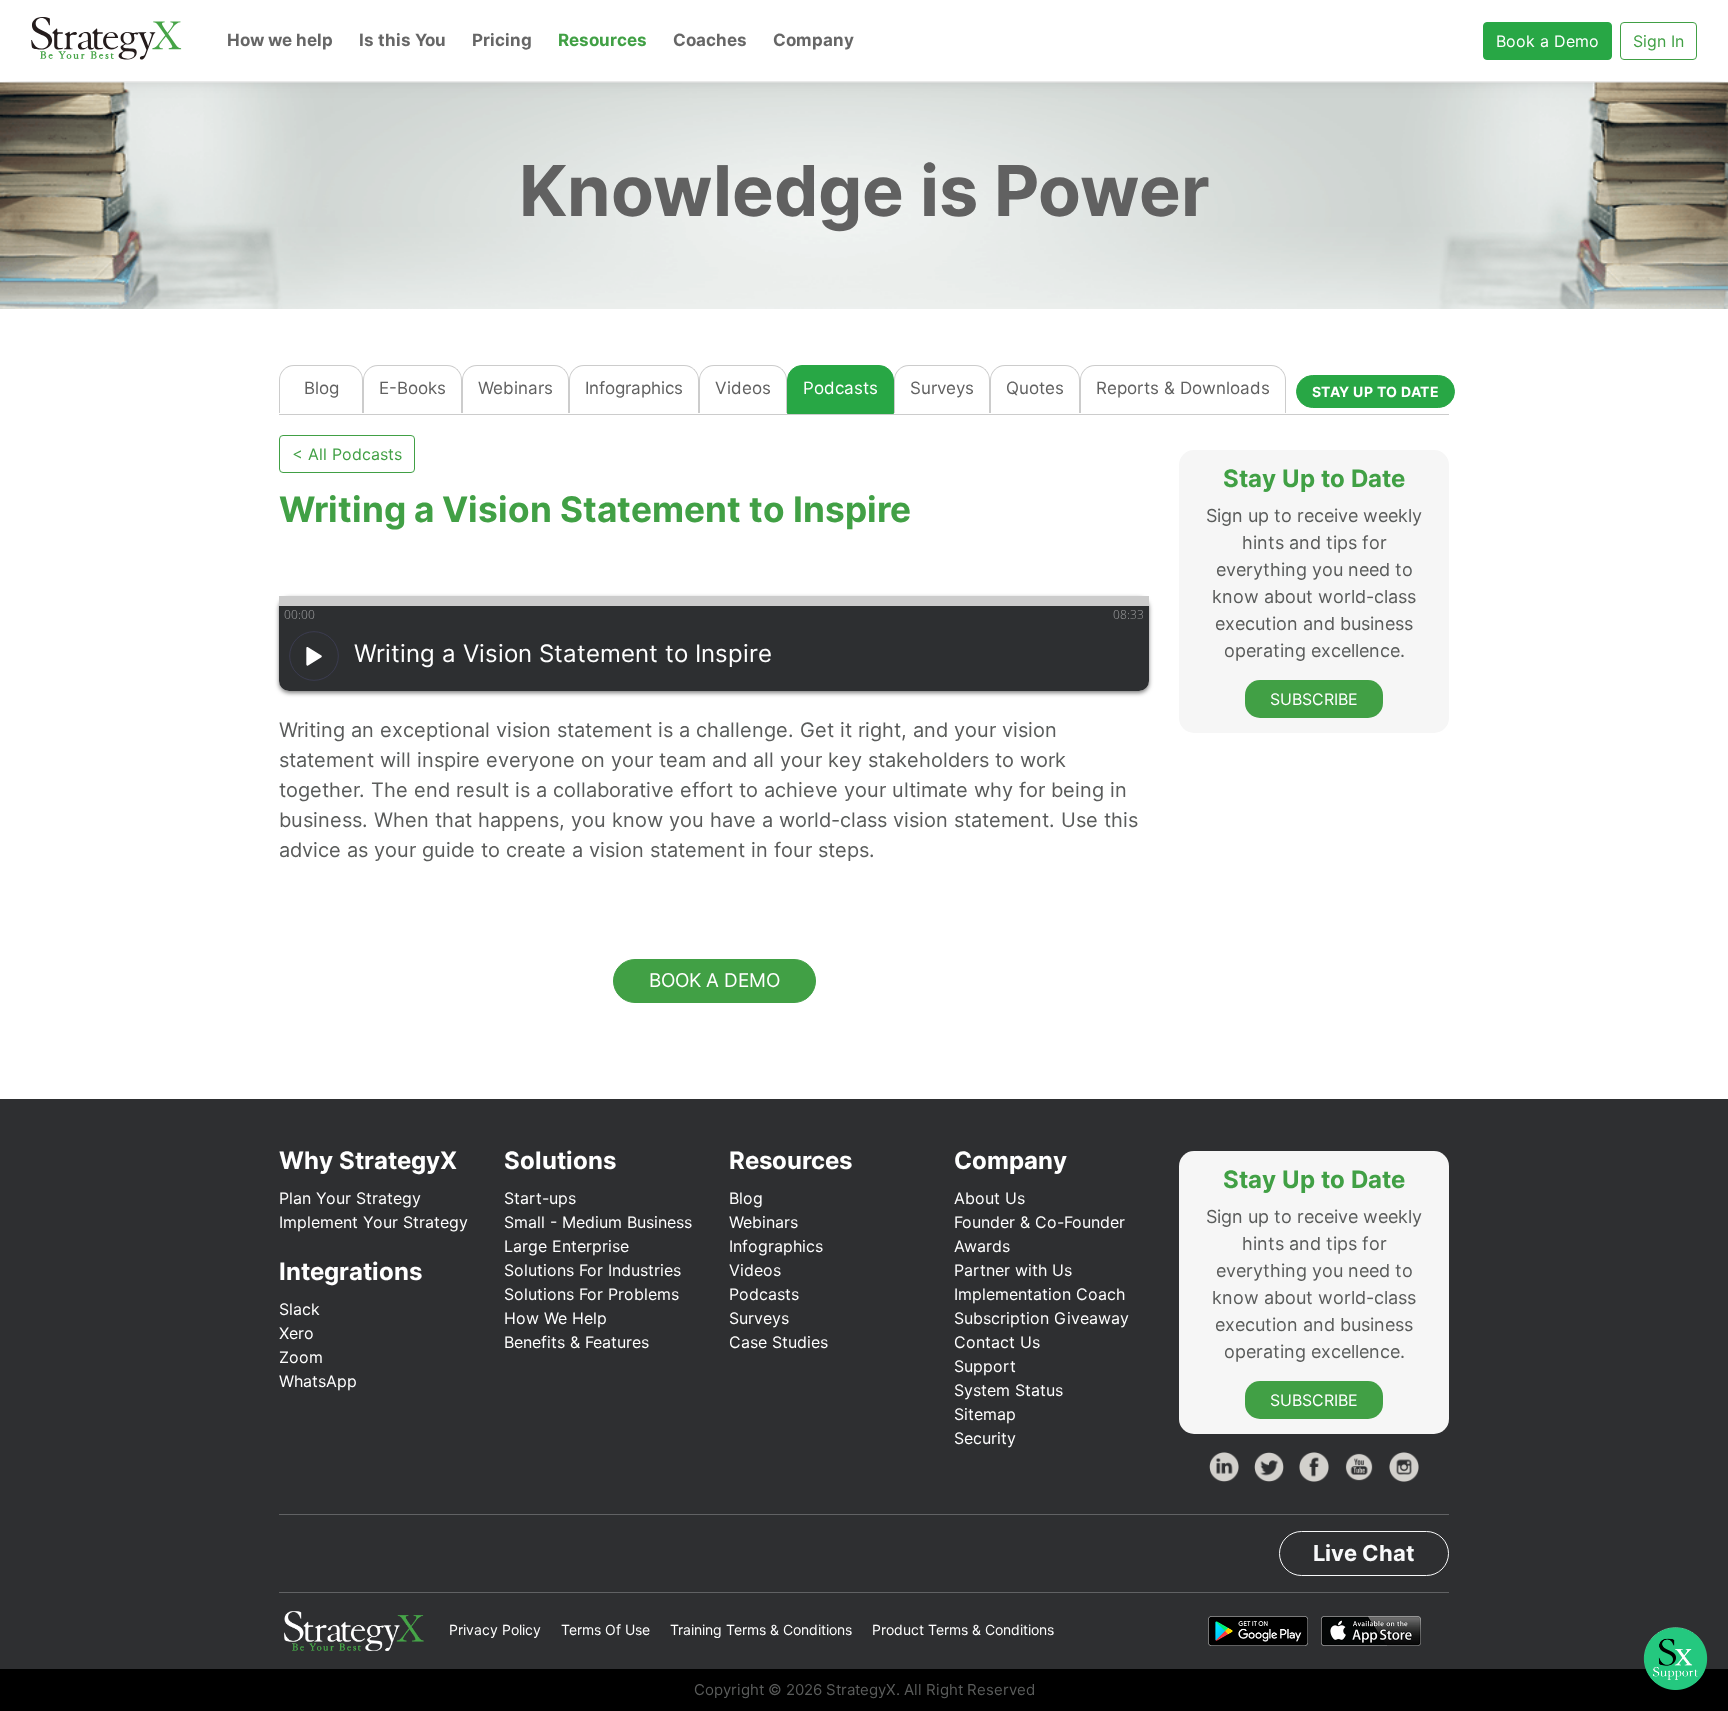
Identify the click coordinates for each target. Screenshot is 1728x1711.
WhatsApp (318, 1381)
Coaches (710, 40)
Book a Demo (1547, 41)
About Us (989, 1198)
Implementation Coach (1039, 1294)
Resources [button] (602, 40)
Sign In (1658, 41)
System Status (1008, 1390)
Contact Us (997, 1342)
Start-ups (540, 1198)
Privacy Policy (495, 1629)
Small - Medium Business (598, 1222)
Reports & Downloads (1183, 388)
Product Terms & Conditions (963, 1629)
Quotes (1035, 388)
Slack (299, 1309)
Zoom (301, 1357)
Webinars (515, 388)
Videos (743, 388)
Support (985, 1366)
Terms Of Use (605, 1629)
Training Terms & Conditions (761, 1629)
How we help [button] (280, 40)
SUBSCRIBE (1314, 698)
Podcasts (840, 388)
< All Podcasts (347, 454)
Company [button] (813, 40)
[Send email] (368, 563)
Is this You (402, 40)
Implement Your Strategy (373, 1222)
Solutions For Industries (592, 1270)
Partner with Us (1013, 1270)
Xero (296, 1333)
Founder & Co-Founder (1039, 1222)
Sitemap (985, 1414)
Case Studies (778, 1342)
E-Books (412, 388)
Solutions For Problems (591, 1294)
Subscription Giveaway (1041, 1318)
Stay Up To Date (1376, 391)
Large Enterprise (566, 1246)
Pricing (502, 40)
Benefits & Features (576, 1342)
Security (985, 1438)
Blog (321, 388)
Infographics (634, 388)
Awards (982, 1246)
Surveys (942, 388)
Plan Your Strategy (350, 1198)
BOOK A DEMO (714, 980)
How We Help (555, 1318)
